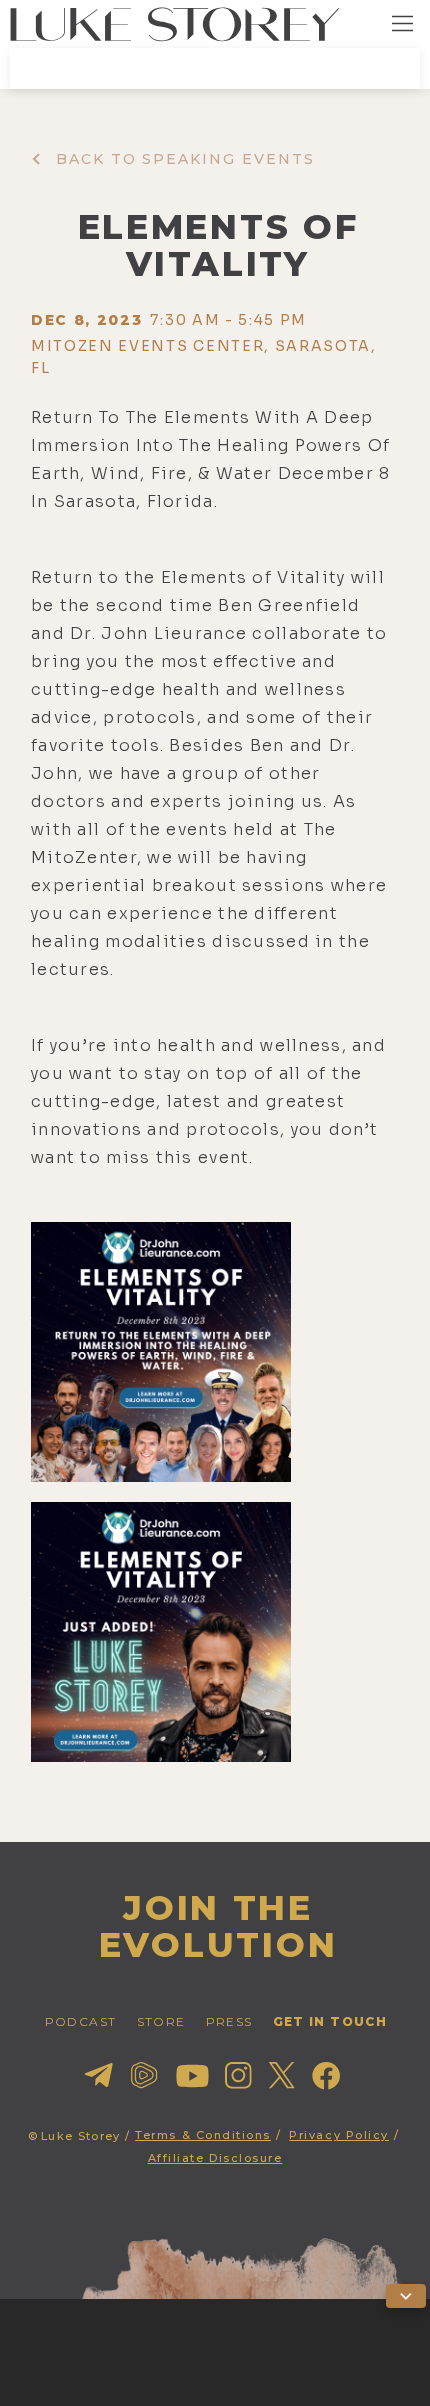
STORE (161, 2021)
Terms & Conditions (203, 2135)
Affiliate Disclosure (215, 2158)
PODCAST (81, 2021)
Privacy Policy (339, 2135)
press (229, 2021)
